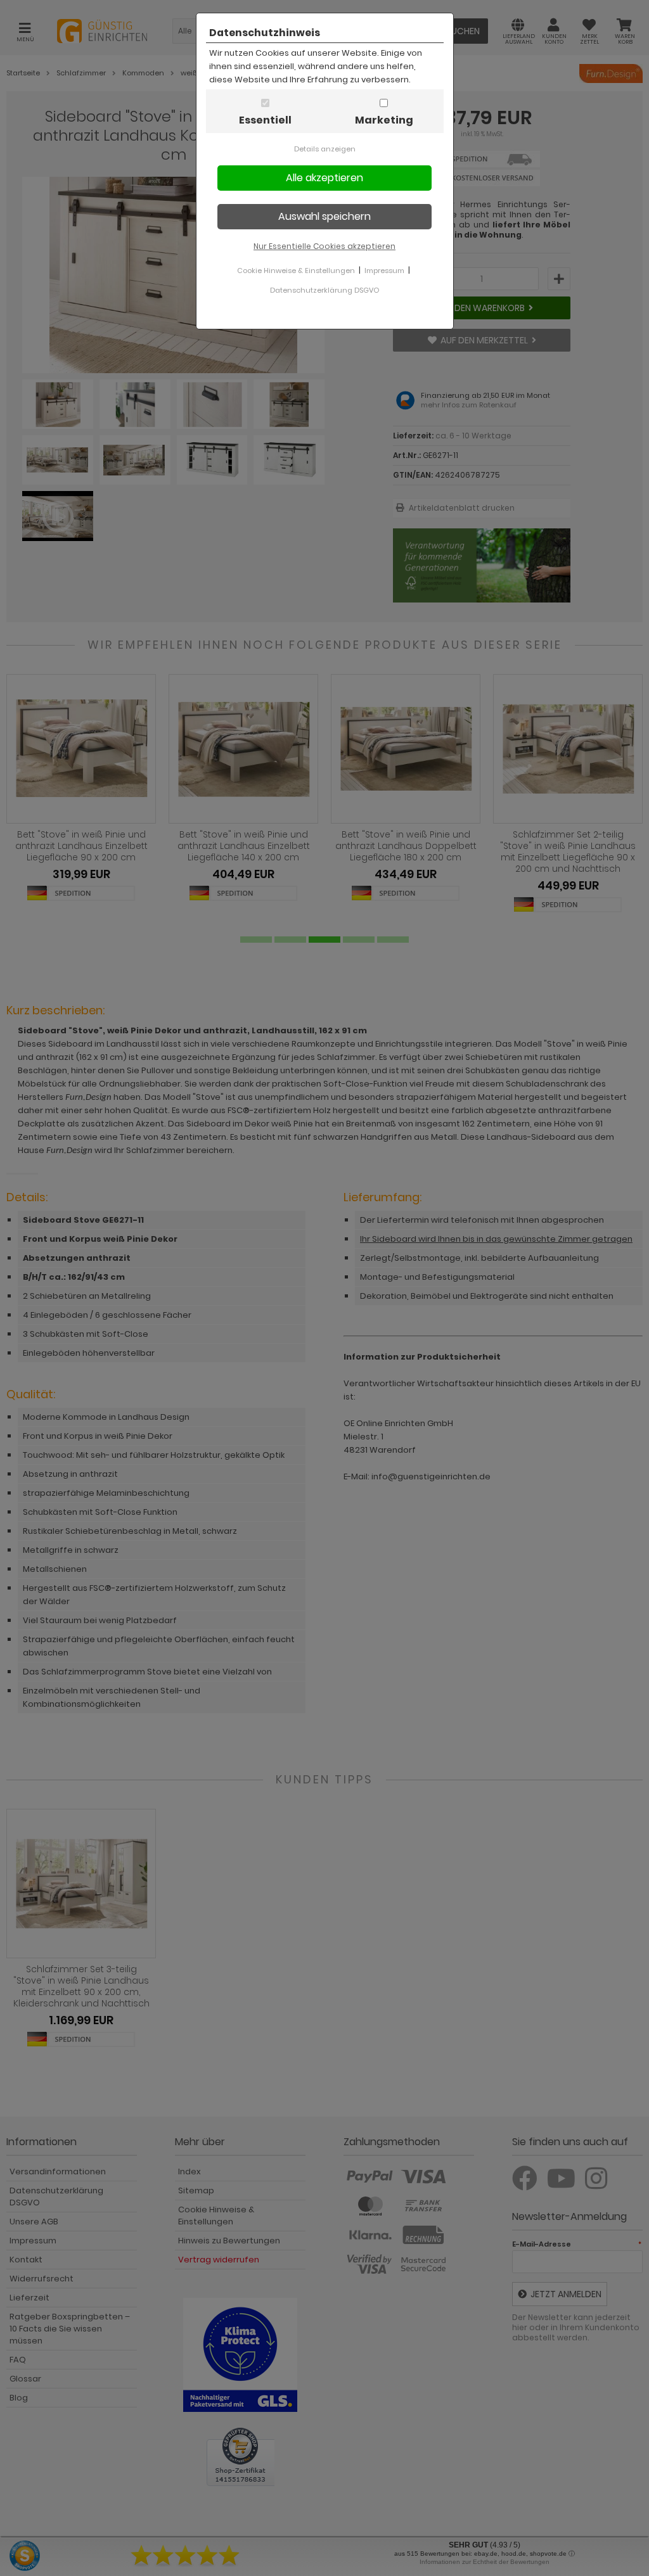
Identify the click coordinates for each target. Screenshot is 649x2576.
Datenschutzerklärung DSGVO (324, 290)
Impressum (384, 271)
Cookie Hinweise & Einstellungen (296, 271)
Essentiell (265, 120)
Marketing (384, 120)
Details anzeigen (325, 149)
